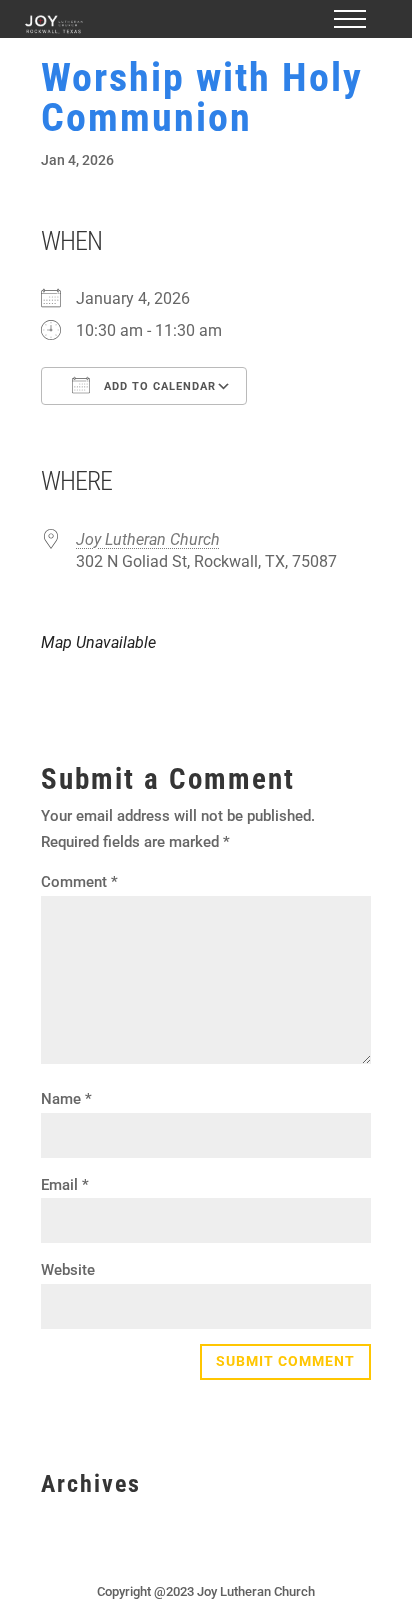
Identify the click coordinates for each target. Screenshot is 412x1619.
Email (65, 1185)
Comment (79, 882)
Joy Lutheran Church (148, 539)
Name (66, 1099)
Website (68, 1270)
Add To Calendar (158, 386)
